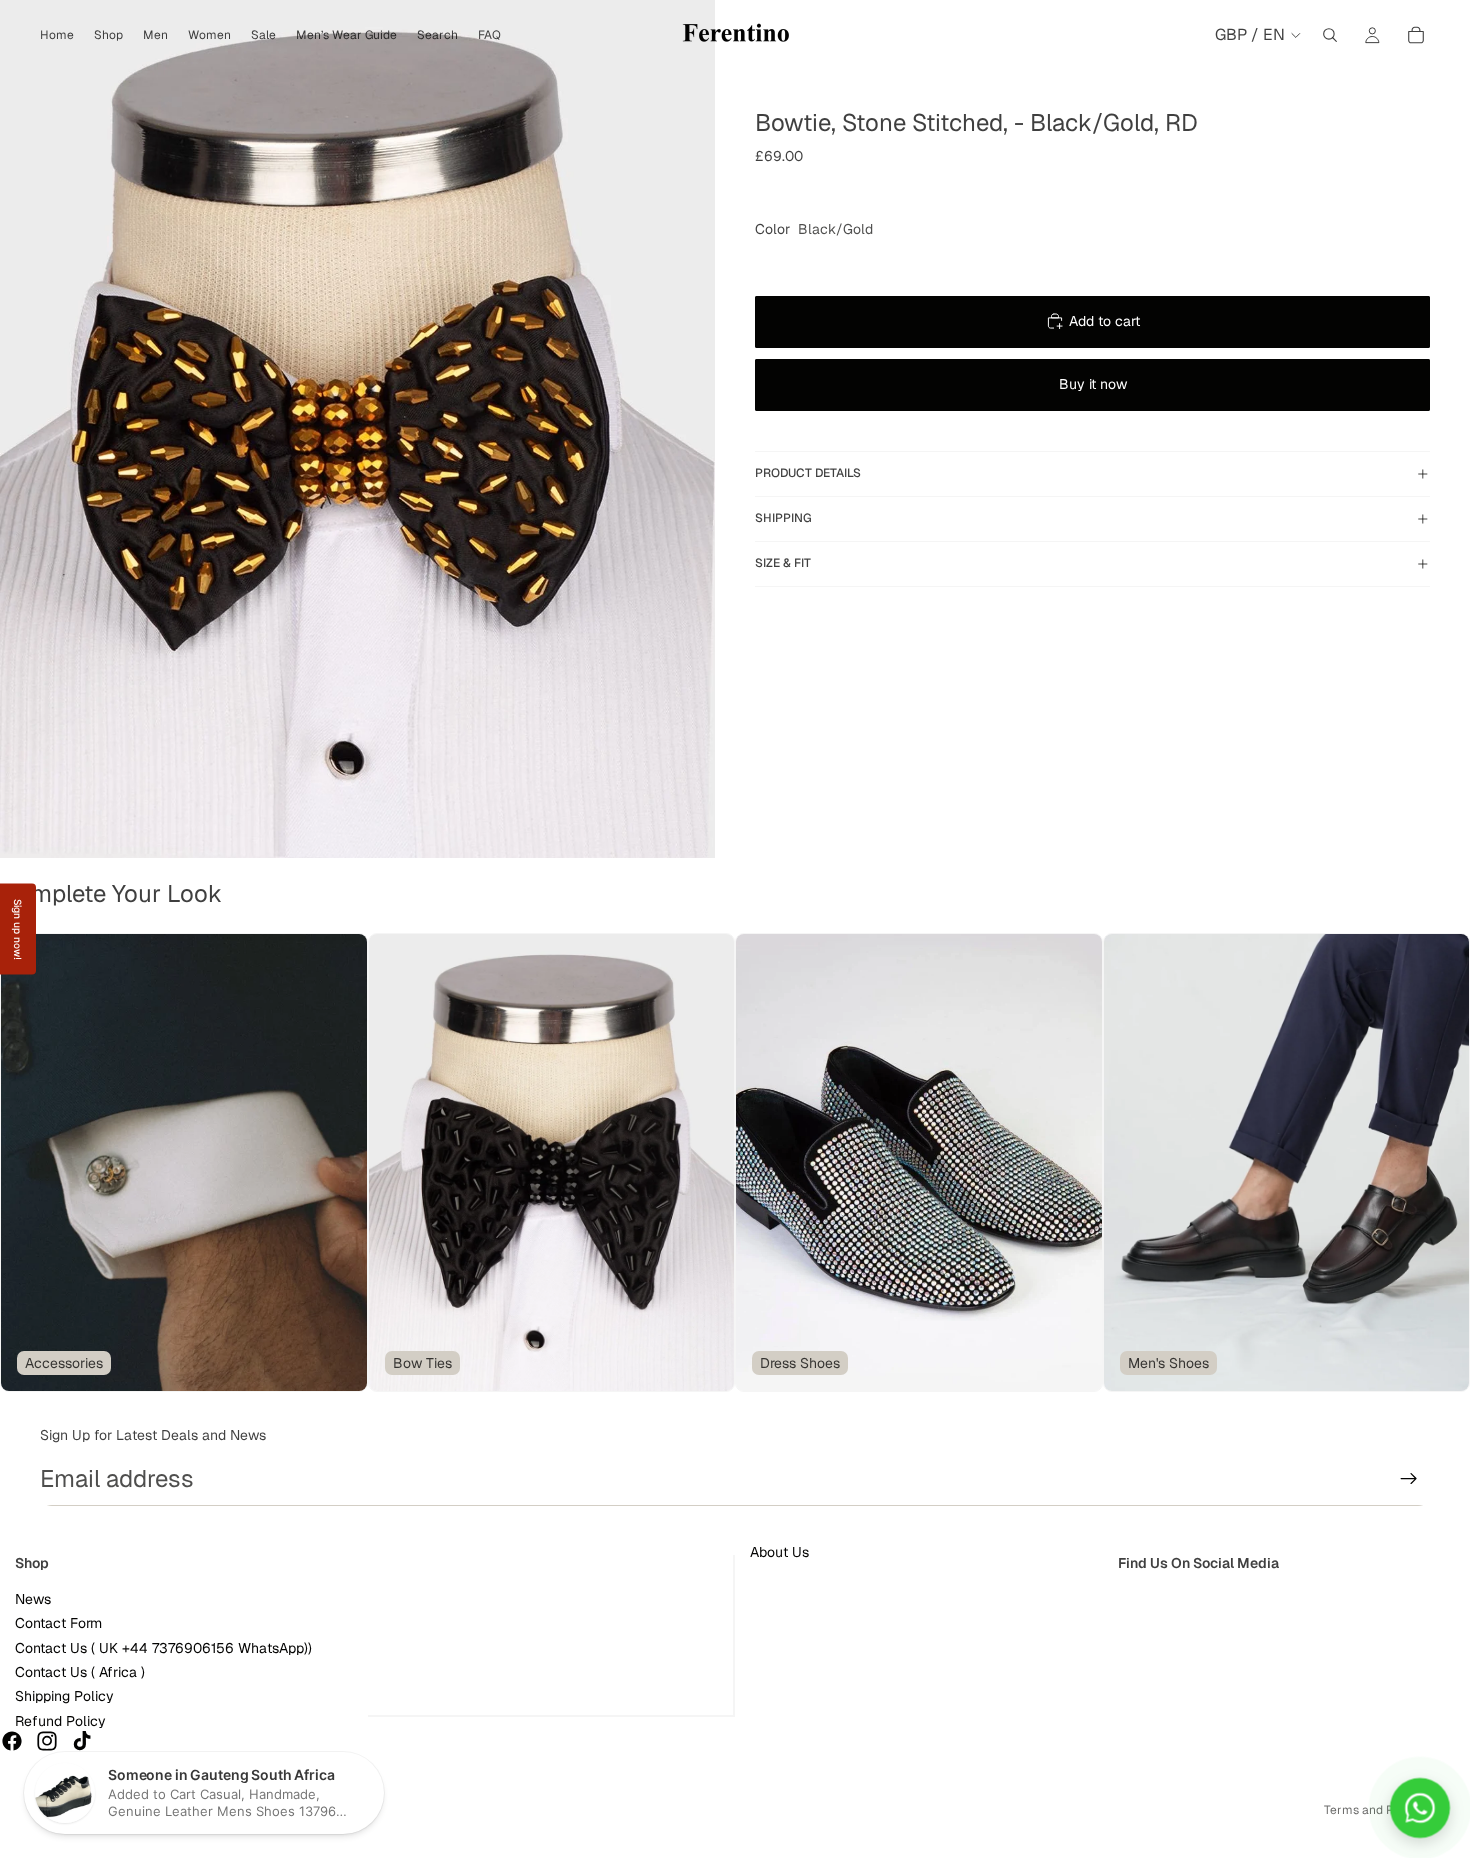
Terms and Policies (1377, 1810)
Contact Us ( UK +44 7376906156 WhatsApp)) (163, 1648)
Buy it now (1093, 384)
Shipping (783, 518)
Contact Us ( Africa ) (80, 1672)
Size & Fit (783, 563)
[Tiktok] (82, 1742)
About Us (779, 1552)
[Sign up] (1409, 1479)
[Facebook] (12, 1742)
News (33, 1599)
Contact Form (58, 1624)
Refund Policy (60, 1721)
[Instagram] (47, 1742)
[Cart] (1416, 35)
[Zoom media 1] (357, 429)
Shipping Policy (64, 1697)
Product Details (808, 473)
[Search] (1330, 35)
